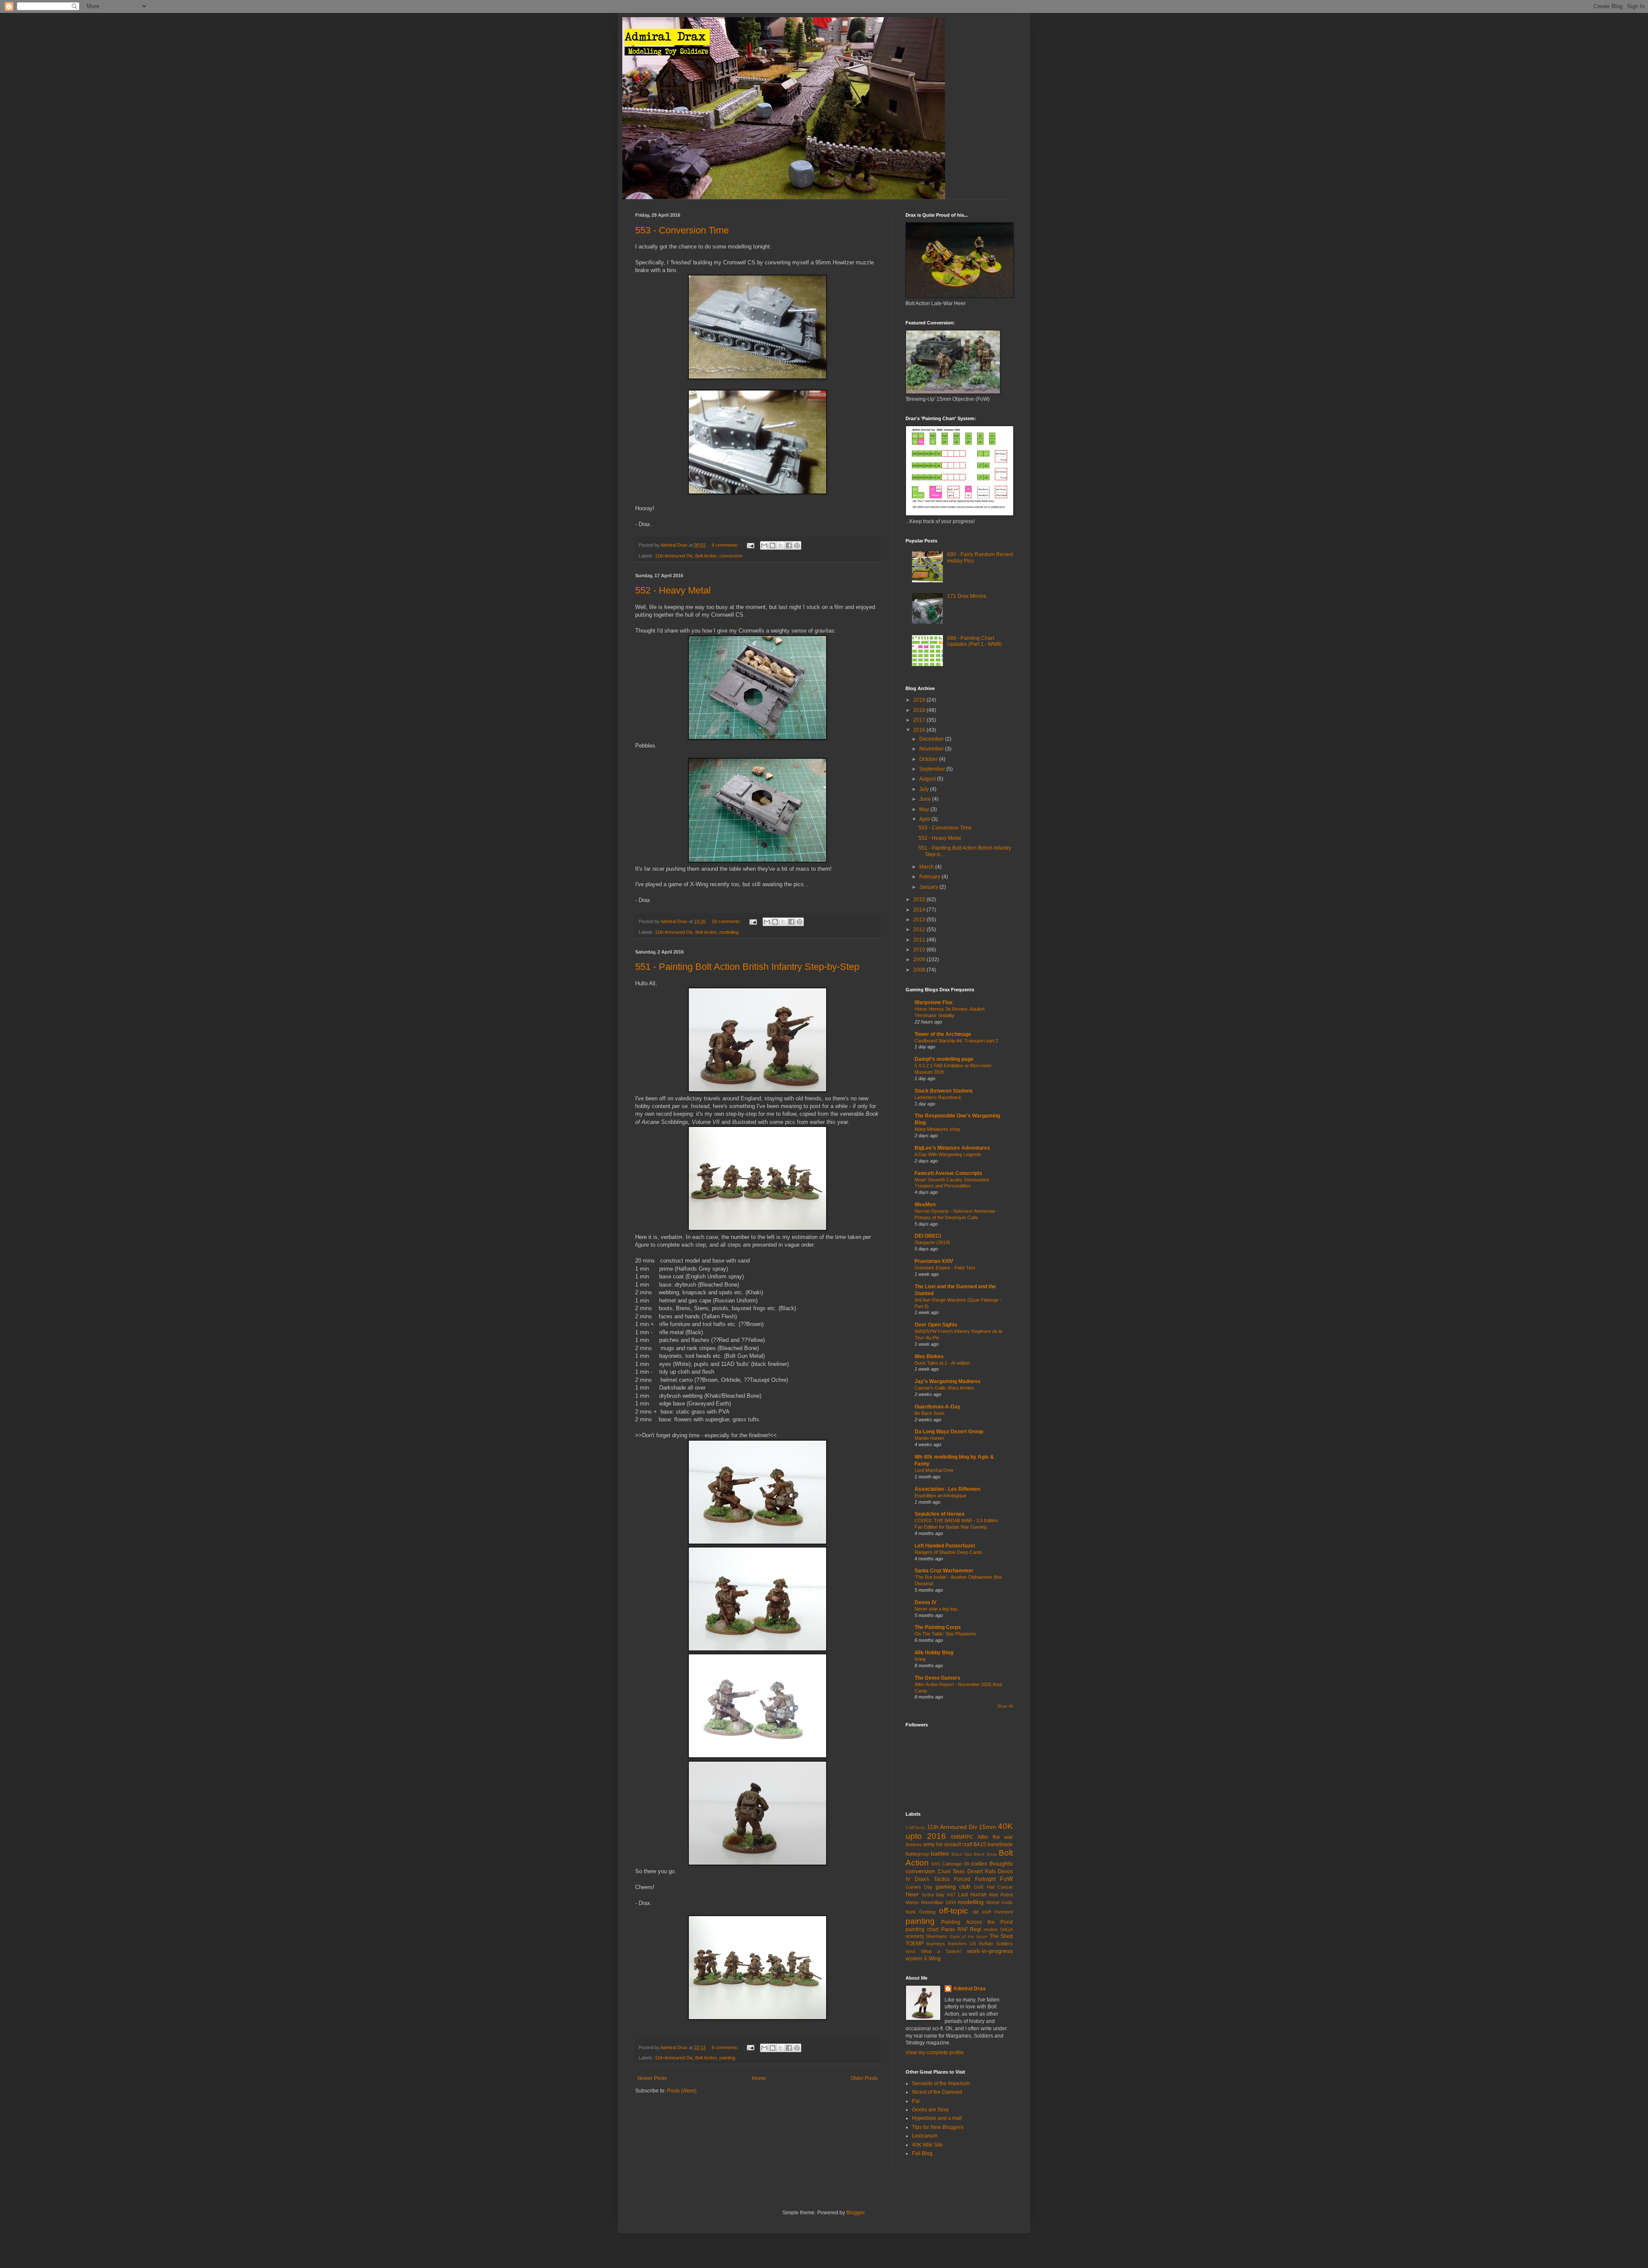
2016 (920, 730)
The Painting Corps (938, 1627)
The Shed (1001, 1936)
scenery (915, 1936)
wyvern (914, 1959)
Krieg (920, 1659)
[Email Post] (750, 545)
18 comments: (727, 921)
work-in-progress (990, 1951)
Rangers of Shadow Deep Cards (948, 1552)
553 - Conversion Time (682, 230)
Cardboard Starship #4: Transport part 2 (956, 1041)
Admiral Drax (969, 1989)
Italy (940, 1895)
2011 (920, 940)
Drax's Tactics (932, 1879)
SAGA (1006, 1929)
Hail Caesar (1000, 1887)
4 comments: (726, 545)
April (925, 819)
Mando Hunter (929, 1438)
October (929, 759)
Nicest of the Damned (937, 2092)
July (925, 789)
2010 (920, 950)
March (927, 867)
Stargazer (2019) (932, 1242)
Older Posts (864, 2078)
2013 (920, 920)
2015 (920, 899)
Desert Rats (982, 1871)
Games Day (919, 1887)
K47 (951, 1895)
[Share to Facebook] (789, 545)
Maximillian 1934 (938, 1902)
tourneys (936, 1944)
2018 (920, 710)
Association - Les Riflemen (947, 1489)
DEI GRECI (928, 1236)
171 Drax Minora (967, 596)
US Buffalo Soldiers (991, 1944)
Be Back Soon (929, 1413)
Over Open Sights (936, 1325)
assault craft (958, 1844)
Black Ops (962, 1854)
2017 (920, 720)
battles (940, 1853)
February (930, 877)
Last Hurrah (972, 1895)
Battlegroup (917, 1854)
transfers (957, 1944)
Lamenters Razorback (938, 1097)
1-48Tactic (916, 1827)
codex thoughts (992, 1863)
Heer (912, 1894)
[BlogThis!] (772, 545)
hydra (928, 1895)
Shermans (936, 1936)
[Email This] (764, 545)
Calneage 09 (955, 1864)
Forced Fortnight (975, 1879)
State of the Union (968, 1936)
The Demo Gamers (938, 1678)
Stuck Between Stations (944, 1091)
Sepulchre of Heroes (940, 1514)
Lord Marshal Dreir (934, 1470)
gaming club (953, 1886)
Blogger (855, 2213)
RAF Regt (969, 1929)
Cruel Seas (951, 1871)
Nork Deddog (921, 1912)
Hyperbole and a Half (937, 2118)
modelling (729, 932)
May (925, 809)
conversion (731, 556)
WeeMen (925, 1205)
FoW (1006, 1879)
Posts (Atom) (682, 2091)
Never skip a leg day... (938, 1609)
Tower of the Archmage (943, 1034)
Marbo (912, 1902)
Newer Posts (652, 2078)
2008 (920, 970)
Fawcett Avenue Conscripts (948, 1173)
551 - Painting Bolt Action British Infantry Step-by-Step (747, 967)
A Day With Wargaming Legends (948, 1154)
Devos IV (925, 1602)
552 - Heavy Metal (673, 590)
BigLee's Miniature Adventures (952, 1148)
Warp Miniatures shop (937, 1129)
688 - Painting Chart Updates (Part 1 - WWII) (974, 641)
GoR (979, 1887)
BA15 (980, 1844)
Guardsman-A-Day (938, 1407)
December (932, 739)
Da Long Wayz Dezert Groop (949, 1432)
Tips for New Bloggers (938, 2127)
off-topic (954, 1911)
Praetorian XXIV (934, 1261)
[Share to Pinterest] (797, 545)
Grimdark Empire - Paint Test (945, 1268)
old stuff (982, 1912)
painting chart (922, 1929)
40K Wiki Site (927, 2145)
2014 (920, 910)
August (928, 779)
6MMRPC (962, 1837)
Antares (914, 1844)
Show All (1005, 1706)
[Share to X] (781, 545)
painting (727, 2058)
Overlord (1004, 1912)
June (926, 799)
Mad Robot (1001, 1895)
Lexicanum (925, 2136)
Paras (948, 1929)
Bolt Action (706, 556)
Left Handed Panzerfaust (945, 1546)
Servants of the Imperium (941, 2083)
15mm (988, 1827)
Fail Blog (922, 2153)
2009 (920, 960)
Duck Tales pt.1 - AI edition (942, 1363)
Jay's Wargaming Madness (948, 1381)
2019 (920, 700)
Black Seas (985, 1854)
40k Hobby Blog (934, 1653)
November (932, 749)
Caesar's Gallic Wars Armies (944, 1388)
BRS (936, 1864)
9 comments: (726, 2047)
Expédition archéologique (941, 1496)
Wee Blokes (929, 1357)
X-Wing (932, 1959)
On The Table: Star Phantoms (945, 1634)
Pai (916, 2101)
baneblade (1000, 1844)
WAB (910, 1952)
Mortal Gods (1000, 1902)
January (929, 887)
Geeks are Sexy (930, 2110)
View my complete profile (935, 2053)
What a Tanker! (941, 1951)
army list (933, 1844)
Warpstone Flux (934, 1002)
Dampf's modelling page (944, 1059)
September (933, 769)
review (991, 1929)
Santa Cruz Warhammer (944, 1571)
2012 (920, 930)
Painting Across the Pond (977, 1922)
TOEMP (915, 1944)
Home (759, 2078)
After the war (995, 1837)
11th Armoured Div (674, 556)
